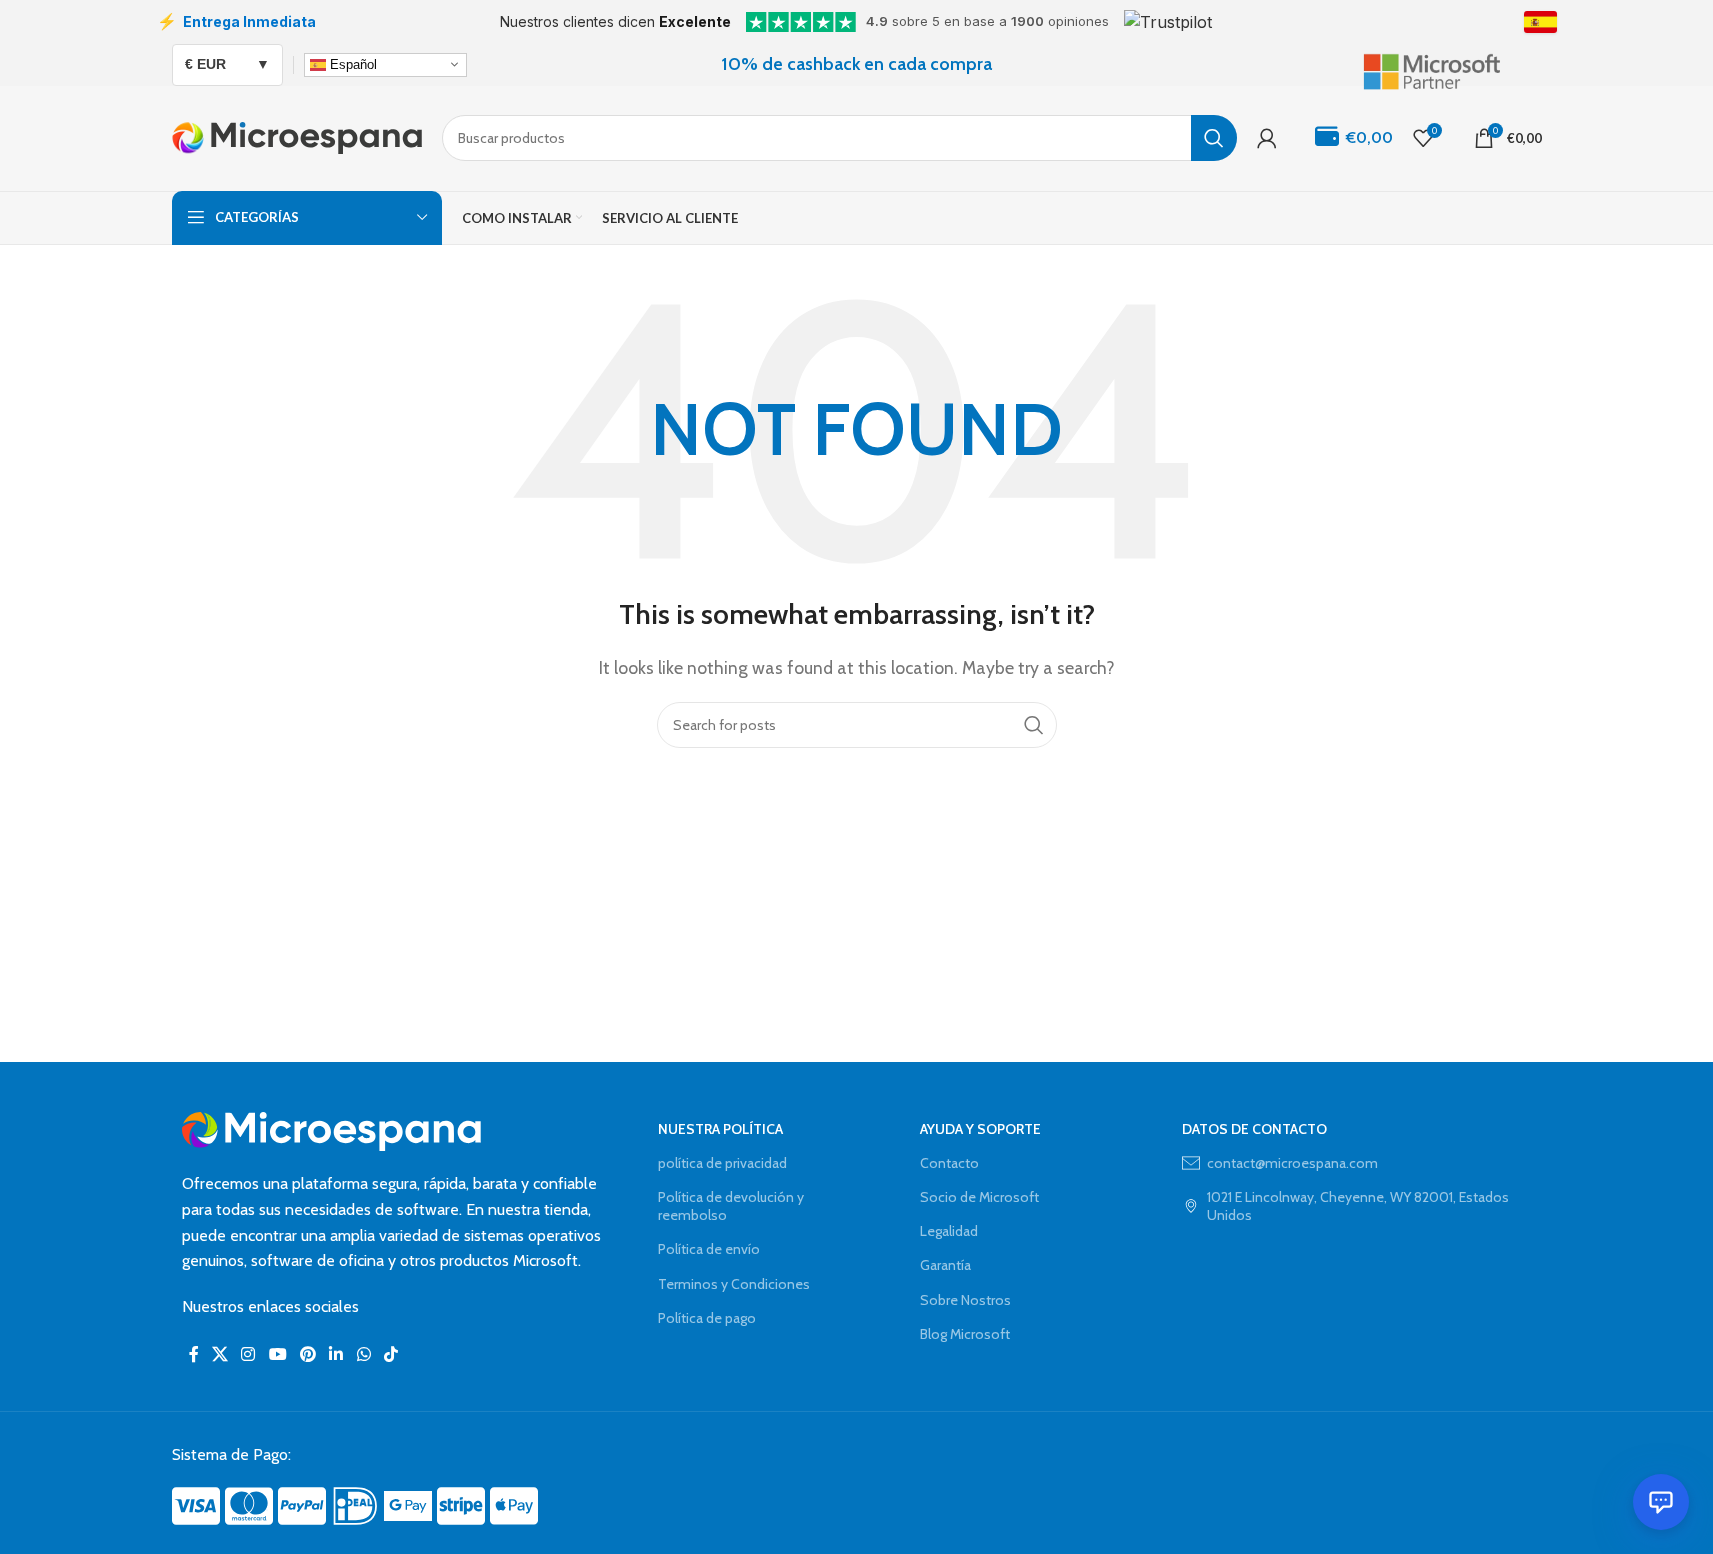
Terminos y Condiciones (734, 1284)
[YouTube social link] (277, 1354)
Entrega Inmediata (236, 21)
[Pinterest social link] (307, 1354)
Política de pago (707, 1318)
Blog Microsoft (965, 1334)
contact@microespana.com (1292, 1163)
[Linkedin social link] (336, 1354)
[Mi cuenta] (1267, 138)
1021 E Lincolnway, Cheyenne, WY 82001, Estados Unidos (1358, 1206)
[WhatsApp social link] (363, 1354)
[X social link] (220, 1354)
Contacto (949, 1163)
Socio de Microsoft (979, 1197)
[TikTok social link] (390, 1354)
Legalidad (949, 1231)
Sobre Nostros (965, 1300)
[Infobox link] (1452, 64)
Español (351, 63)
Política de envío (709, 1249)
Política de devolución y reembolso (731, 1206)
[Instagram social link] (248, 1354)
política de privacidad (722, 1163)
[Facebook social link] (194, 1354)
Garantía (945, 1265)
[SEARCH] (1214, 138)
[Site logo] (297, 136)
